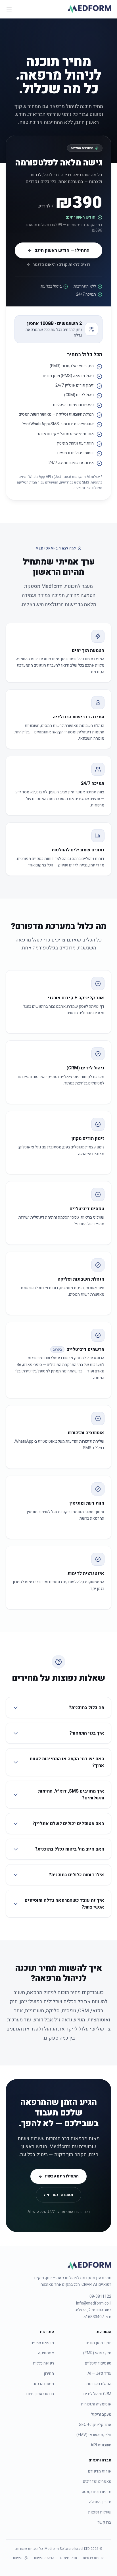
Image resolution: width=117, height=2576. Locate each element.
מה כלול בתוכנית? (86, 1708)
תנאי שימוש (68, 2558)
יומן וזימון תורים (99, 2343)
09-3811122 (100, 2297)
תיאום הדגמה (43, 2384)
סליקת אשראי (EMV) (94, 2435)
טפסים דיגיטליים (98, 2363)
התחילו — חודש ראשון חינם (62, 250)
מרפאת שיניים (42, 2343)
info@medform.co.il (94, 2303)
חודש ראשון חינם (40, 2394)
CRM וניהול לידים (97, 2394)
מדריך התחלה (100, 2502)
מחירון (49, 2373)
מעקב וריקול (101, 2414)
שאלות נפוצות (100, 2512)
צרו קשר (104, 2522)
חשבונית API (101, 2445)
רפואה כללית (43, 2363)
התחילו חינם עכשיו (62, 2176)
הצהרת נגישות (44, 2558)
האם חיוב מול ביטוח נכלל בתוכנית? (70, 1849)
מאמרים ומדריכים (97, 2481)
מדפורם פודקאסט (97, 2492)
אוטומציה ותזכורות (96, 2404)
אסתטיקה (46, 2353)
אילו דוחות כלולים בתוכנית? (76, 1875)
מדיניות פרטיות (94, 2558)
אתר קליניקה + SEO (95, 2425)
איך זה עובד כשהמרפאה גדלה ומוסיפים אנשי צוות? (64, 1904)
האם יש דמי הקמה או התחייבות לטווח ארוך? (67, 1762)
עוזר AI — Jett (99, 2373)
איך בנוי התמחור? (87, 1733)
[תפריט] (9, 9)
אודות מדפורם (100, 2471)
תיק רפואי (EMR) (97, 2353)
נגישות (18, 2558)
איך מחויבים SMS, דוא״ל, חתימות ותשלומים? (71, 1795)
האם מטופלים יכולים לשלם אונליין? (68, 1824)
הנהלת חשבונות (99, 2384)
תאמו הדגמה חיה (58, 2195)
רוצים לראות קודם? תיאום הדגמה (61, 265)
